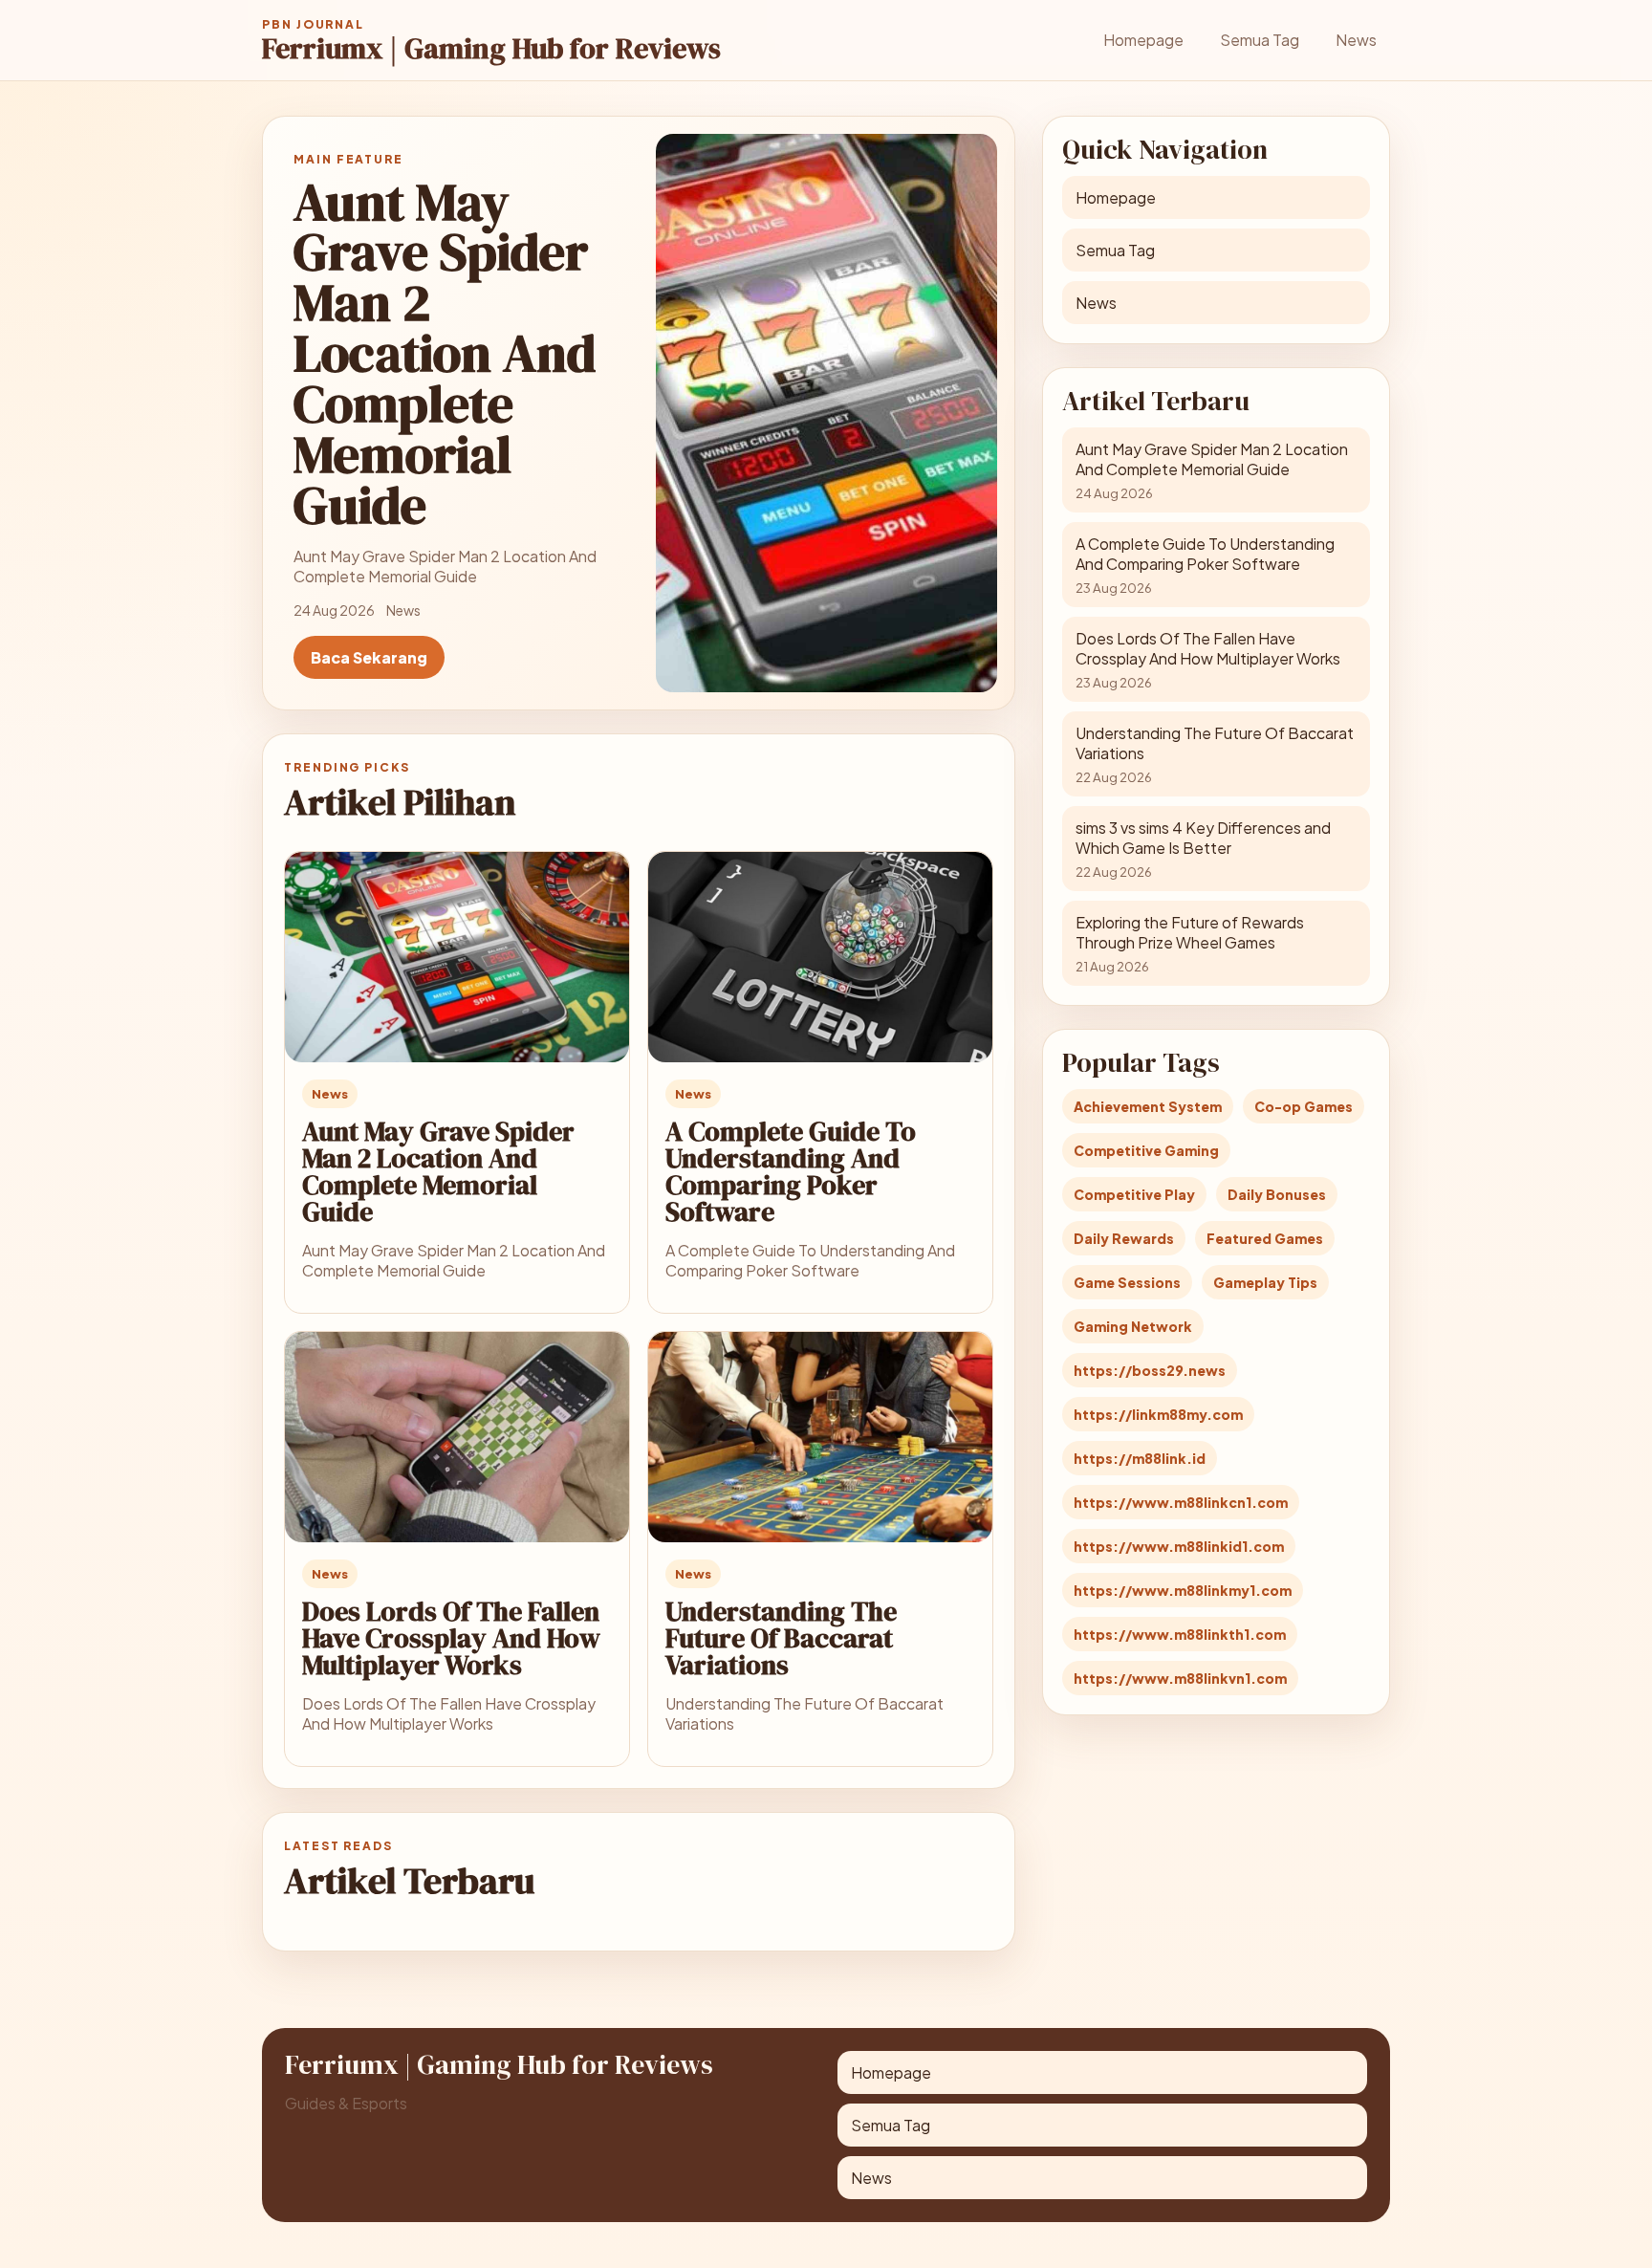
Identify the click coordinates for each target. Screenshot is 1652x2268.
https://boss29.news (1150, 1370)
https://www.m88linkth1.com (1180, 1634)
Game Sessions (1127, 1282)
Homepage (1143, 40)
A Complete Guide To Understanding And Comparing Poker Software (791, 1171)
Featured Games (1265, 1238)
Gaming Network (1133, 1326)
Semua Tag (1260, 40)
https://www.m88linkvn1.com (1180, 1678)
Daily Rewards (1124, 1238)
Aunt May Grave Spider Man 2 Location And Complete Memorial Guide (438, 1171)
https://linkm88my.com (1158, 1414)
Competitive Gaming (1146, 1150)
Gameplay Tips (1265, 1282)
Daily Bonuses (1277, 1194)
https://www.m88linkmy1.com (1183, 1590)
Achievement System (1148, 1106)
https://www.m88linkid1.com (1179, 1546)
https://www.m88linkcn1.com (1181, 1502)
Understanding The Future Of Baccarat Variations (781, 1638)
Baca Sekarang (369, 657)
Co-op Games (1304, 1106)
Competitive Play (1134, 1194)
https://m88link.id (1140, 1458)
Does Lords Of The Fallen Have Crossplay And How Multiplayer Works (451, 1638)
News (1356, 40)
